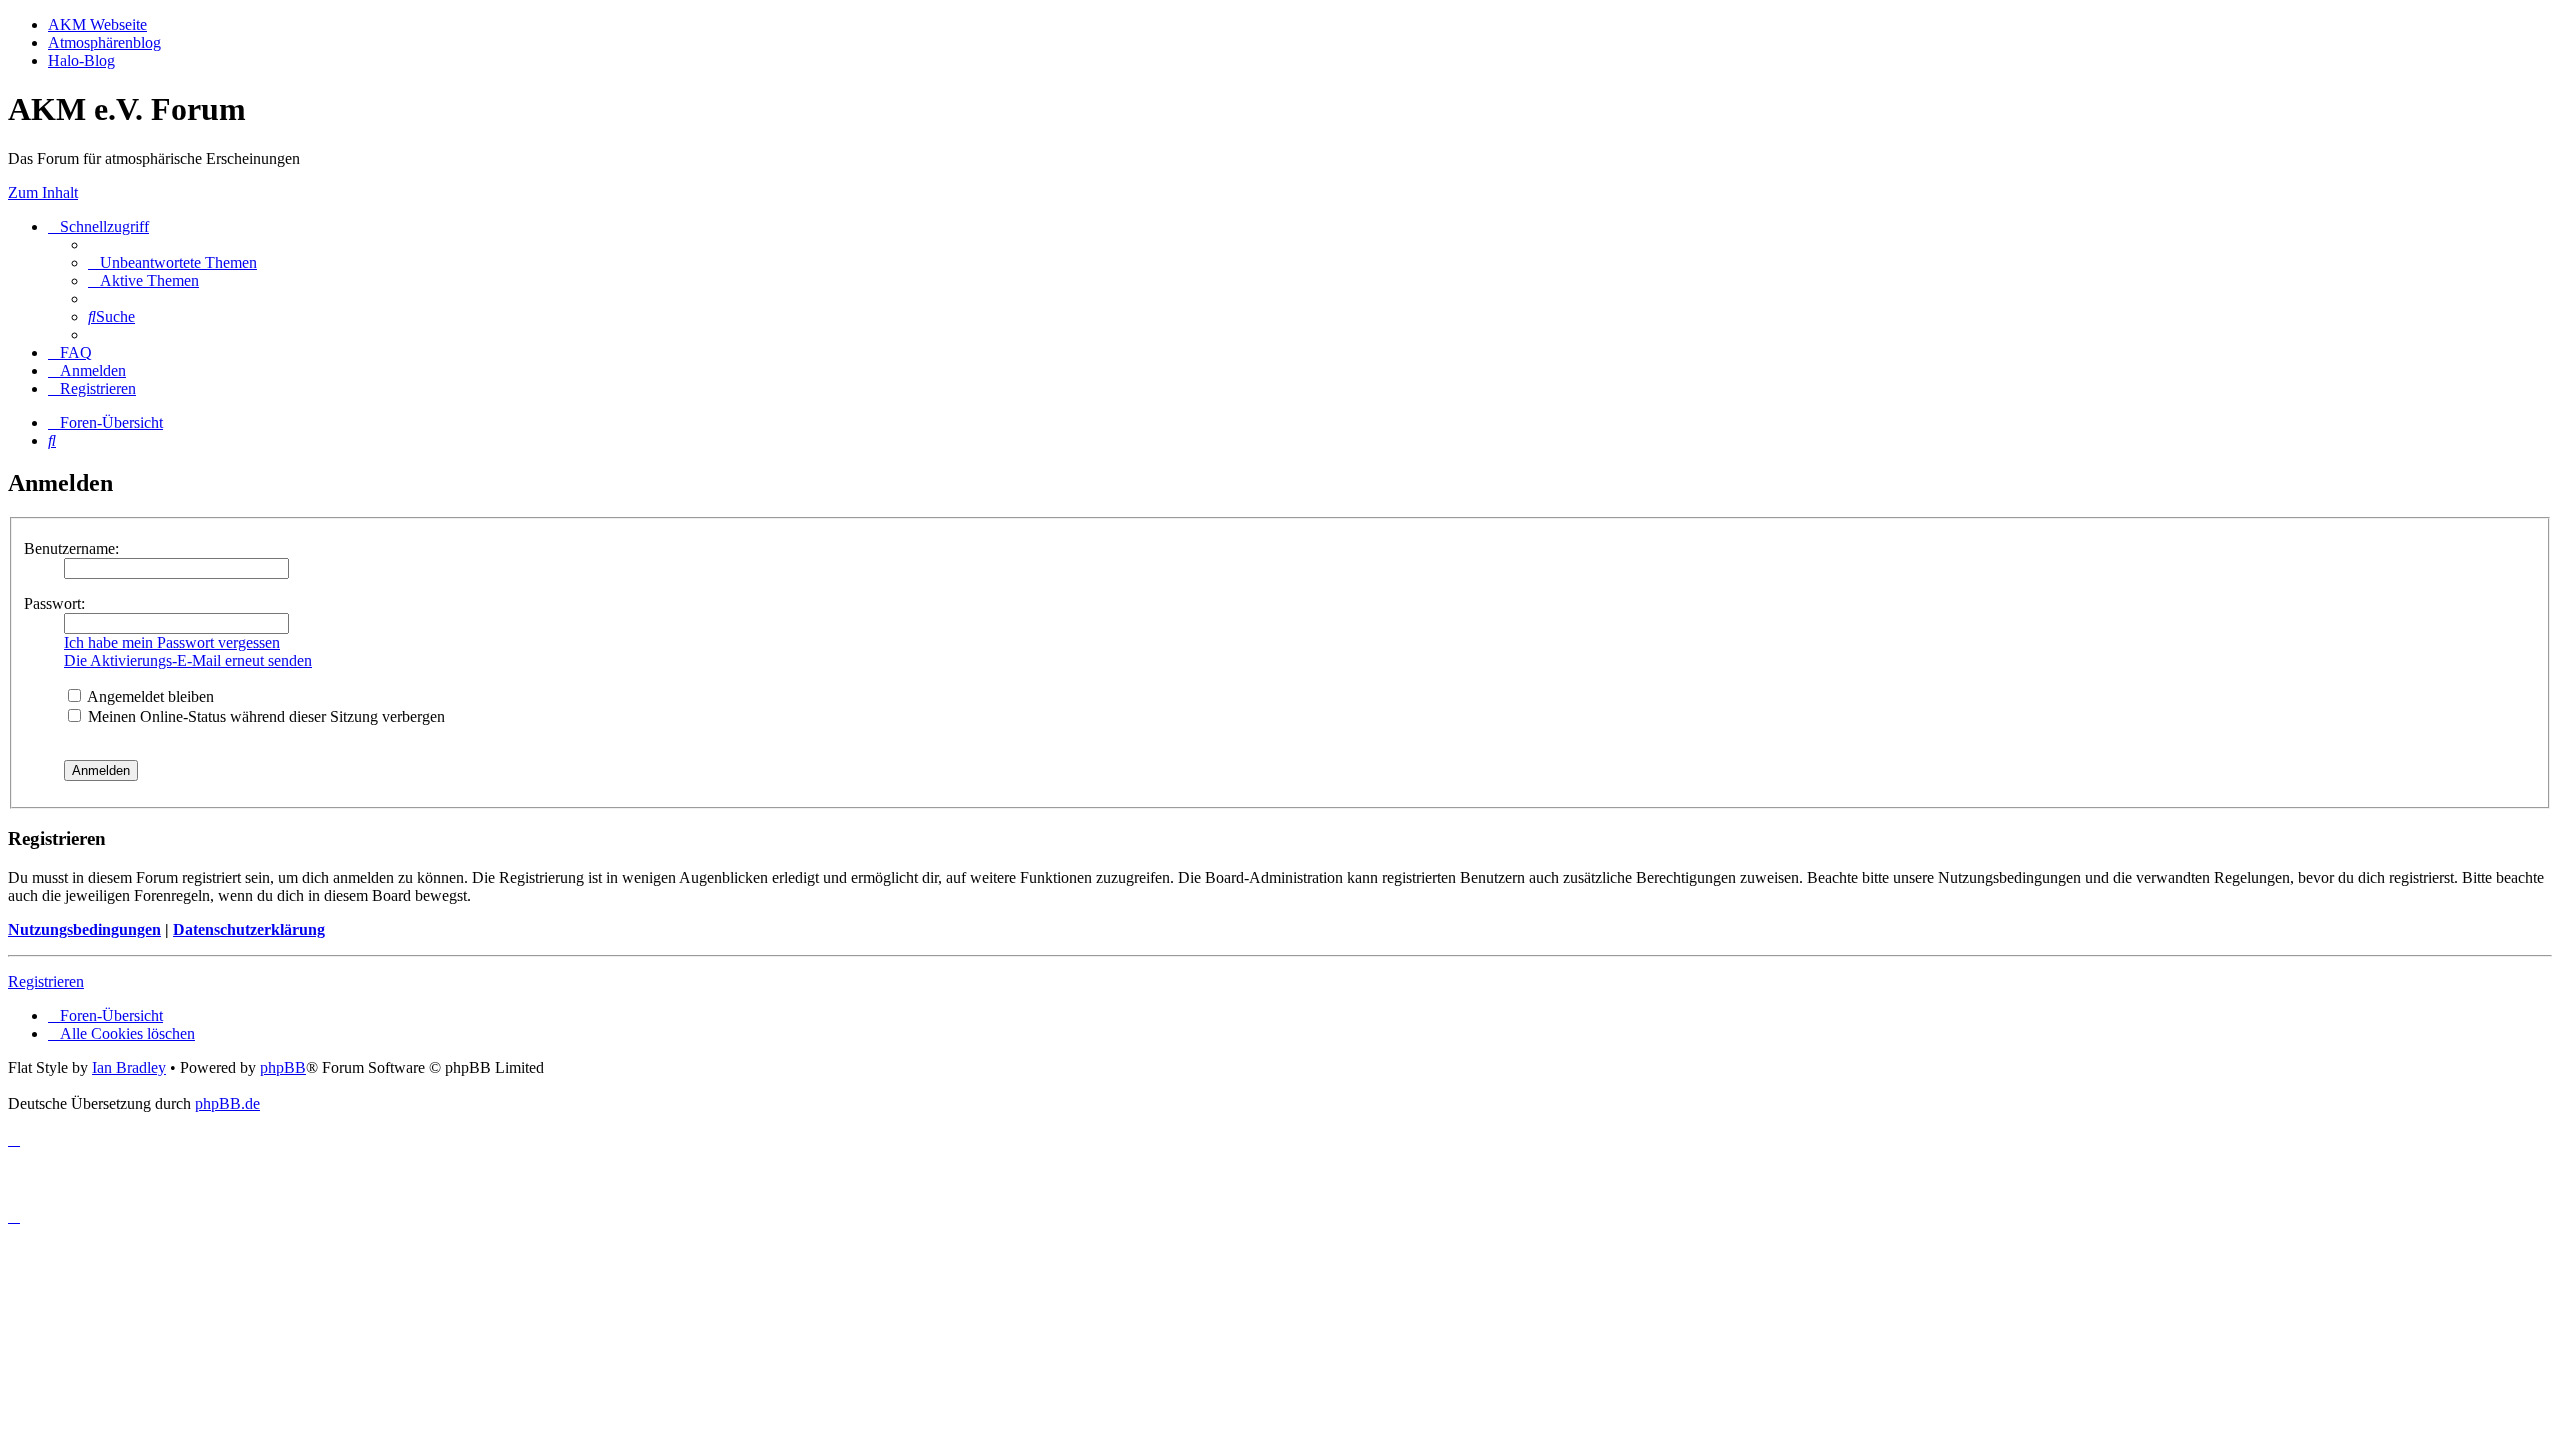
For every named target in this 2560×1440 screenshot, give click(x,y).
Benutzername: (71, 548)
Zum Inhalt (43, 192)
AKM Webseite (97, 24)
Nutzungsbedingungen (84, 929)
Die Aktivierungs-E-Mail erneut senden (188, 660)
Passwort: (54, 603)
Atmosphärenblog (104, 42)
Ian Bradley (129, 1067)
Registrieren (46, 981)
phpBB (283, 1067)
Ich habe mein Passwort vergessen (172, 642)
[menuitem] (172, 262)
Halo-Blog (81, 60)
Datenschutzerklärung (249, 929)
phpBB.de (227, 1103)
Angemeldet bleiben (149, 696)
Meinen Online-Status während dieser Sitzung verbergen (264, 716)
